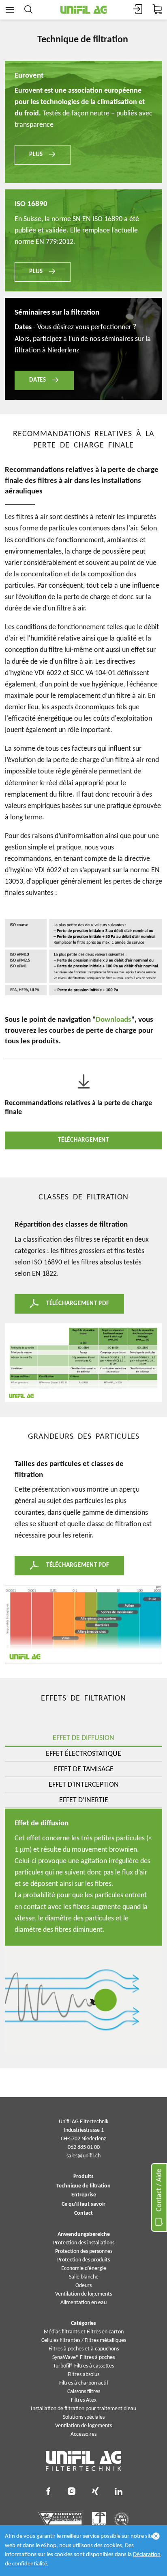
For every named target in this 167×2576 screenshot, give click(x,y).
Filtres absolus (83, 2375)
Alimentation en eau (83, 2303)
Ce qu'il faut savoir (83, 2205)
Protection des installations (84, 2243)
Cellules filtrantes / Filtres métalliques (84, 2340)
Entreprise (84, 2195)
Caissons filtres (84, 2392)
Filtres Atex (84, 2400)
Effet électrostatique (83, 1754)
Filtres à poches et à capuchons (84, 2349)
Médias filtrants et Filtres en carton (84, 2332)
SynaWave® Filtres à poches (83, 2358)
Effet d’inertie (84, 1800)
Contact (83, 2213)
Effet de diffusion (83, 1738)
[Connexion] (138, 10)
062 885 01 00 (84, 2147)
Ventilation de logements (83, 2294)
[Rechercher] (28, 10)
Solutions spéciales (84, 2417)
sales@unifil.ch (83, 2156)
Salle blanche (84, 2277)
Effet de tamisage (84, 1769)
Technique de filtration (83, 2186)
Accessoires (83, 2434)
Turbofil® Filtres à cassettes (83, 2366)
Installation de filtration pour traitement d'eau (83, 2409)
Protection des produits (83, 2260)
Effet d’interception (84, 1785)
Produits (83, 2177)
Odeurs (83, 2286)
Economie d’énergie (84, 2269)
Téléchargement (83, 1140)
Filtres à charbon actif (84, 2383)
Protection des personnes (84, 2251)
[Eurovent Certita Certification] (61, 2520)
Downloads (113, 1020)
